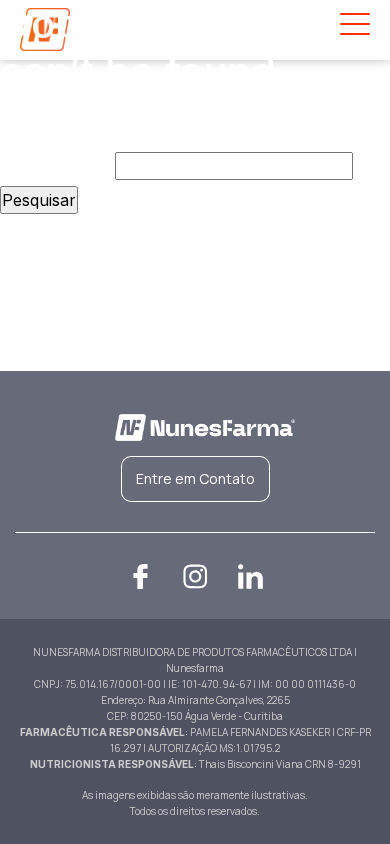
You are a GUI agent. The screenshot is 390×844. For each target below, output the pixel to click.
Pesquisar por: (55, 166)
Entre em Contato (195, 478)
